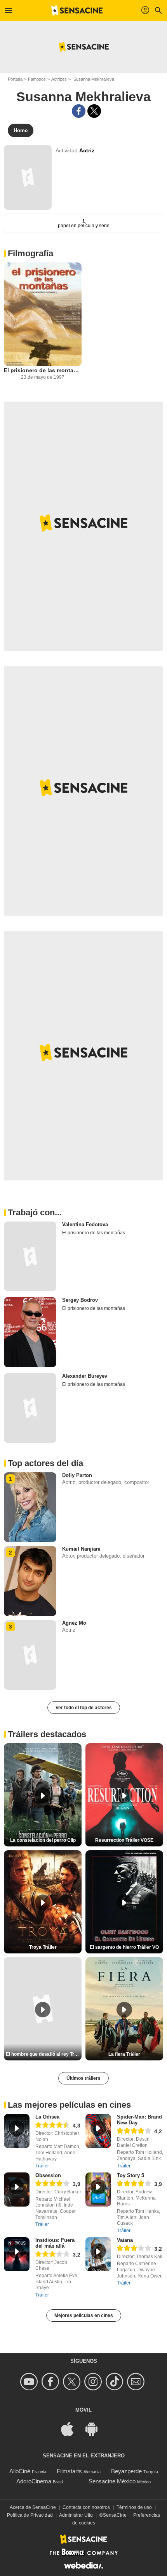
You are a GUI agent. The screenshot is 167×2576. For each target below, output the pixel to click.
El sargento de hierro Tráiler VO (124, 1947)
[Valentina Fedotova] (30, 1256)
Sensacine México (112, 2481)
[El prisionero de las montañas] (43, 314)
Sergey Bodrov (80, 1300)
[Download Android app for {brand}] (96, 2428)
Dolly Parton (77, 1475)
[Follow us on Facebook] (51, 2382)
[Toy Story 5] (98, 2190)
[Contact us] (137, 2382)
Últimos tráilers (83, 2078)
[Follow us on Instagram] (94, 2382)
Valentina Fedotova (85, 1224)
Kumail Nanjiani (81, 1549)
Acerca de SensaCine (33, 2507)
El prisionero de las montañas (43, 370)
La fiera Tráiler (124, 2054)
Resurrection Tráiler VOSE (124, 1840)
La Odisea (47, 2117)
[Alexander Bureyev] (30, 1408)
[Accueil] (77, 10)
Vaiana (125, 2240)
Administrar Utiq (76, 2515)
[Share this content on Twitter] (94, 111)
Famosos (37, 79)
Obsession (48, 2175)
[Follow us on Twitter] (73, 2382)
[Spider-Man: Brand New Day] (98, 2131)
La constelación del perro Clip (43, 1840)
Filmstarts (69, 2471)
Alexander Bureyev (85, 1376)
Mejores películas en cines (84, 2315)
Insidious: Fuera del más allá (55, 2243)
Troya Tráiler (43, 1947)
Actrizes (59, 79)
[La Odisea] (17, 2131)
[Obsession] (17, 2190)
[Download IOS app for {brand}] (71, 2428)
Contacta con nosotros (86, 2507)
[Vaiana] (98, 2254)
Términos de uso (134, 2507)
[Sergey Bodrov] (30, 1332)
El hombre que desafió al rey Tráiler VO (44, 2054)
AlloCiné (20, 2471)
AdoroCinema (34, 2481)
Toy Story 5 (130, 2175)
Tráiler (42, 2166)
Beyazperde (126, 2471)
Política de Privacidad (30, 2515)
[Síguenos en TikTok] (116, 2382)
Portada (15, 79)
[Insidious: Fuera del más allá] (17, 2254)
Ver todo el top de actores (84, 1708)
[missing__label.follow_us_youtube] (30, 2382)
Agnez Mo (74, 1623)
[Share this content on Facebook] (79, 111)
